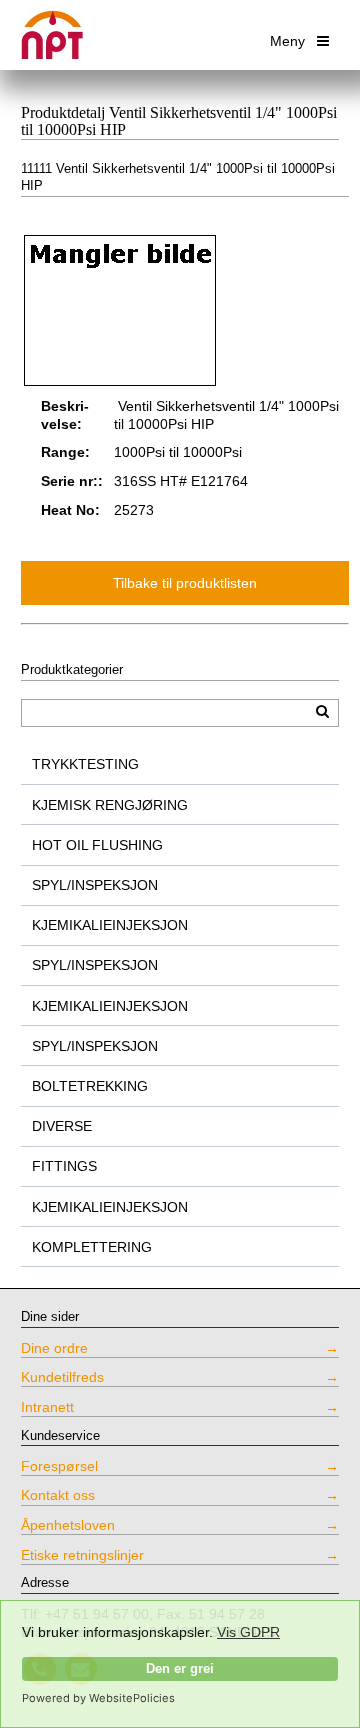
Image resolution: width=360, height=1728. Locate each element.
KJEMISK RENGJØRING (110, 805)
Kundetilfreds (62, 1377)
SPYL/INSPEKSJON (95, 885)
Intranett (47, 1407)
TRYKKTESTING (85, 764)
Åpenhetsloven (68, 1525)
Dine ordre (54, 1348)
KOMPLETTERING (92, 1247)
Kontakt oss (58, 1495)
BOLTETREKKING (90, 1086)
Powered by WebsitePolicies (98, 1698)
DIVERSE (62, 1126)
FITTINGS (64, 1166)
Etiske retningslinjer (82, 1555)
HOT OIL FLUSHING (97, 845)
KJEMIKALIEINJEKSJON (110, 925)
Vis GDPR (248, 1632)
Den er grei (180, 1669)
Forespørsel (59, 1466)
